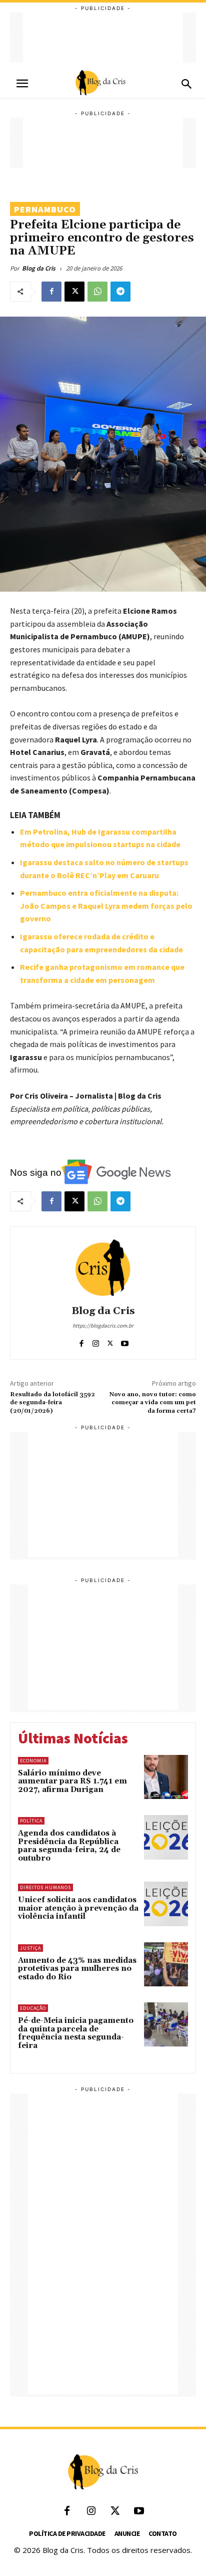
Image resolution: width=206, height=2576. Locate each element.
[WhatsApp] (97, 292)
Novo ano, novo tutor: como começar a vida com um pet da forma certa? (153, 1403)
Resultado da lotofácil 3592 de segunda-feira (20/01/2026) (52, 1403)
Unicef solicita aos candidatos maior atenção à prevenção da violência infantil (78, 1908)
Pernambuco (45, 209)
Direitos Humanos (45, 1887)
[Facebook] (51, 292)
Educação (33, 2008)
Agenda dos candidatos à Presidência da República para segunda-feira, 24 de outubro (69, 1846)
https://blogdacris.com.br (103, 1326)
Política (31, 1821)
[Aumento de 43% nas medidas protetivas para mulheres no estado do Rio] (166, 1964)
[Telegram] (120, 292)
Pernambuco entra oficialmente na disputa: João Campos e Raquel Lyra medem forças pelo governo (106, 906)
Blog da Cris (39, 268)
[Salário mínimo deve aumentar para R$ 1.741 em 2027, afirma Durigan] (166, 1777)
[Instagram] (96, 1341)
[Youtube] (125, 1341)
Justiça (30, 1948)
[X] (74, 292)
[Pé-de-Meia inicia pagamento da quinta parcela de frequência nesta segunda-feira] (166, 2024)
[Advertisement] (103, 38)
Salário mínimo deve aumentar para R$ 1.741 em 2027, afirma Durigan (72, 1781)
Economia (33, 1761)
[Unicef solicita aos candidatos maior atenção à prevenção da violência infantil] (166, 1904)
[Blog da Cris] (103, 1267)
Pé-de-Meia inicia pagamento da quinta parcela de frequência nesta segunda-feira (76, 2033)
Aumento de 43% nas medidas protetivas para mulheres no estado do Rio (77, 1969)
